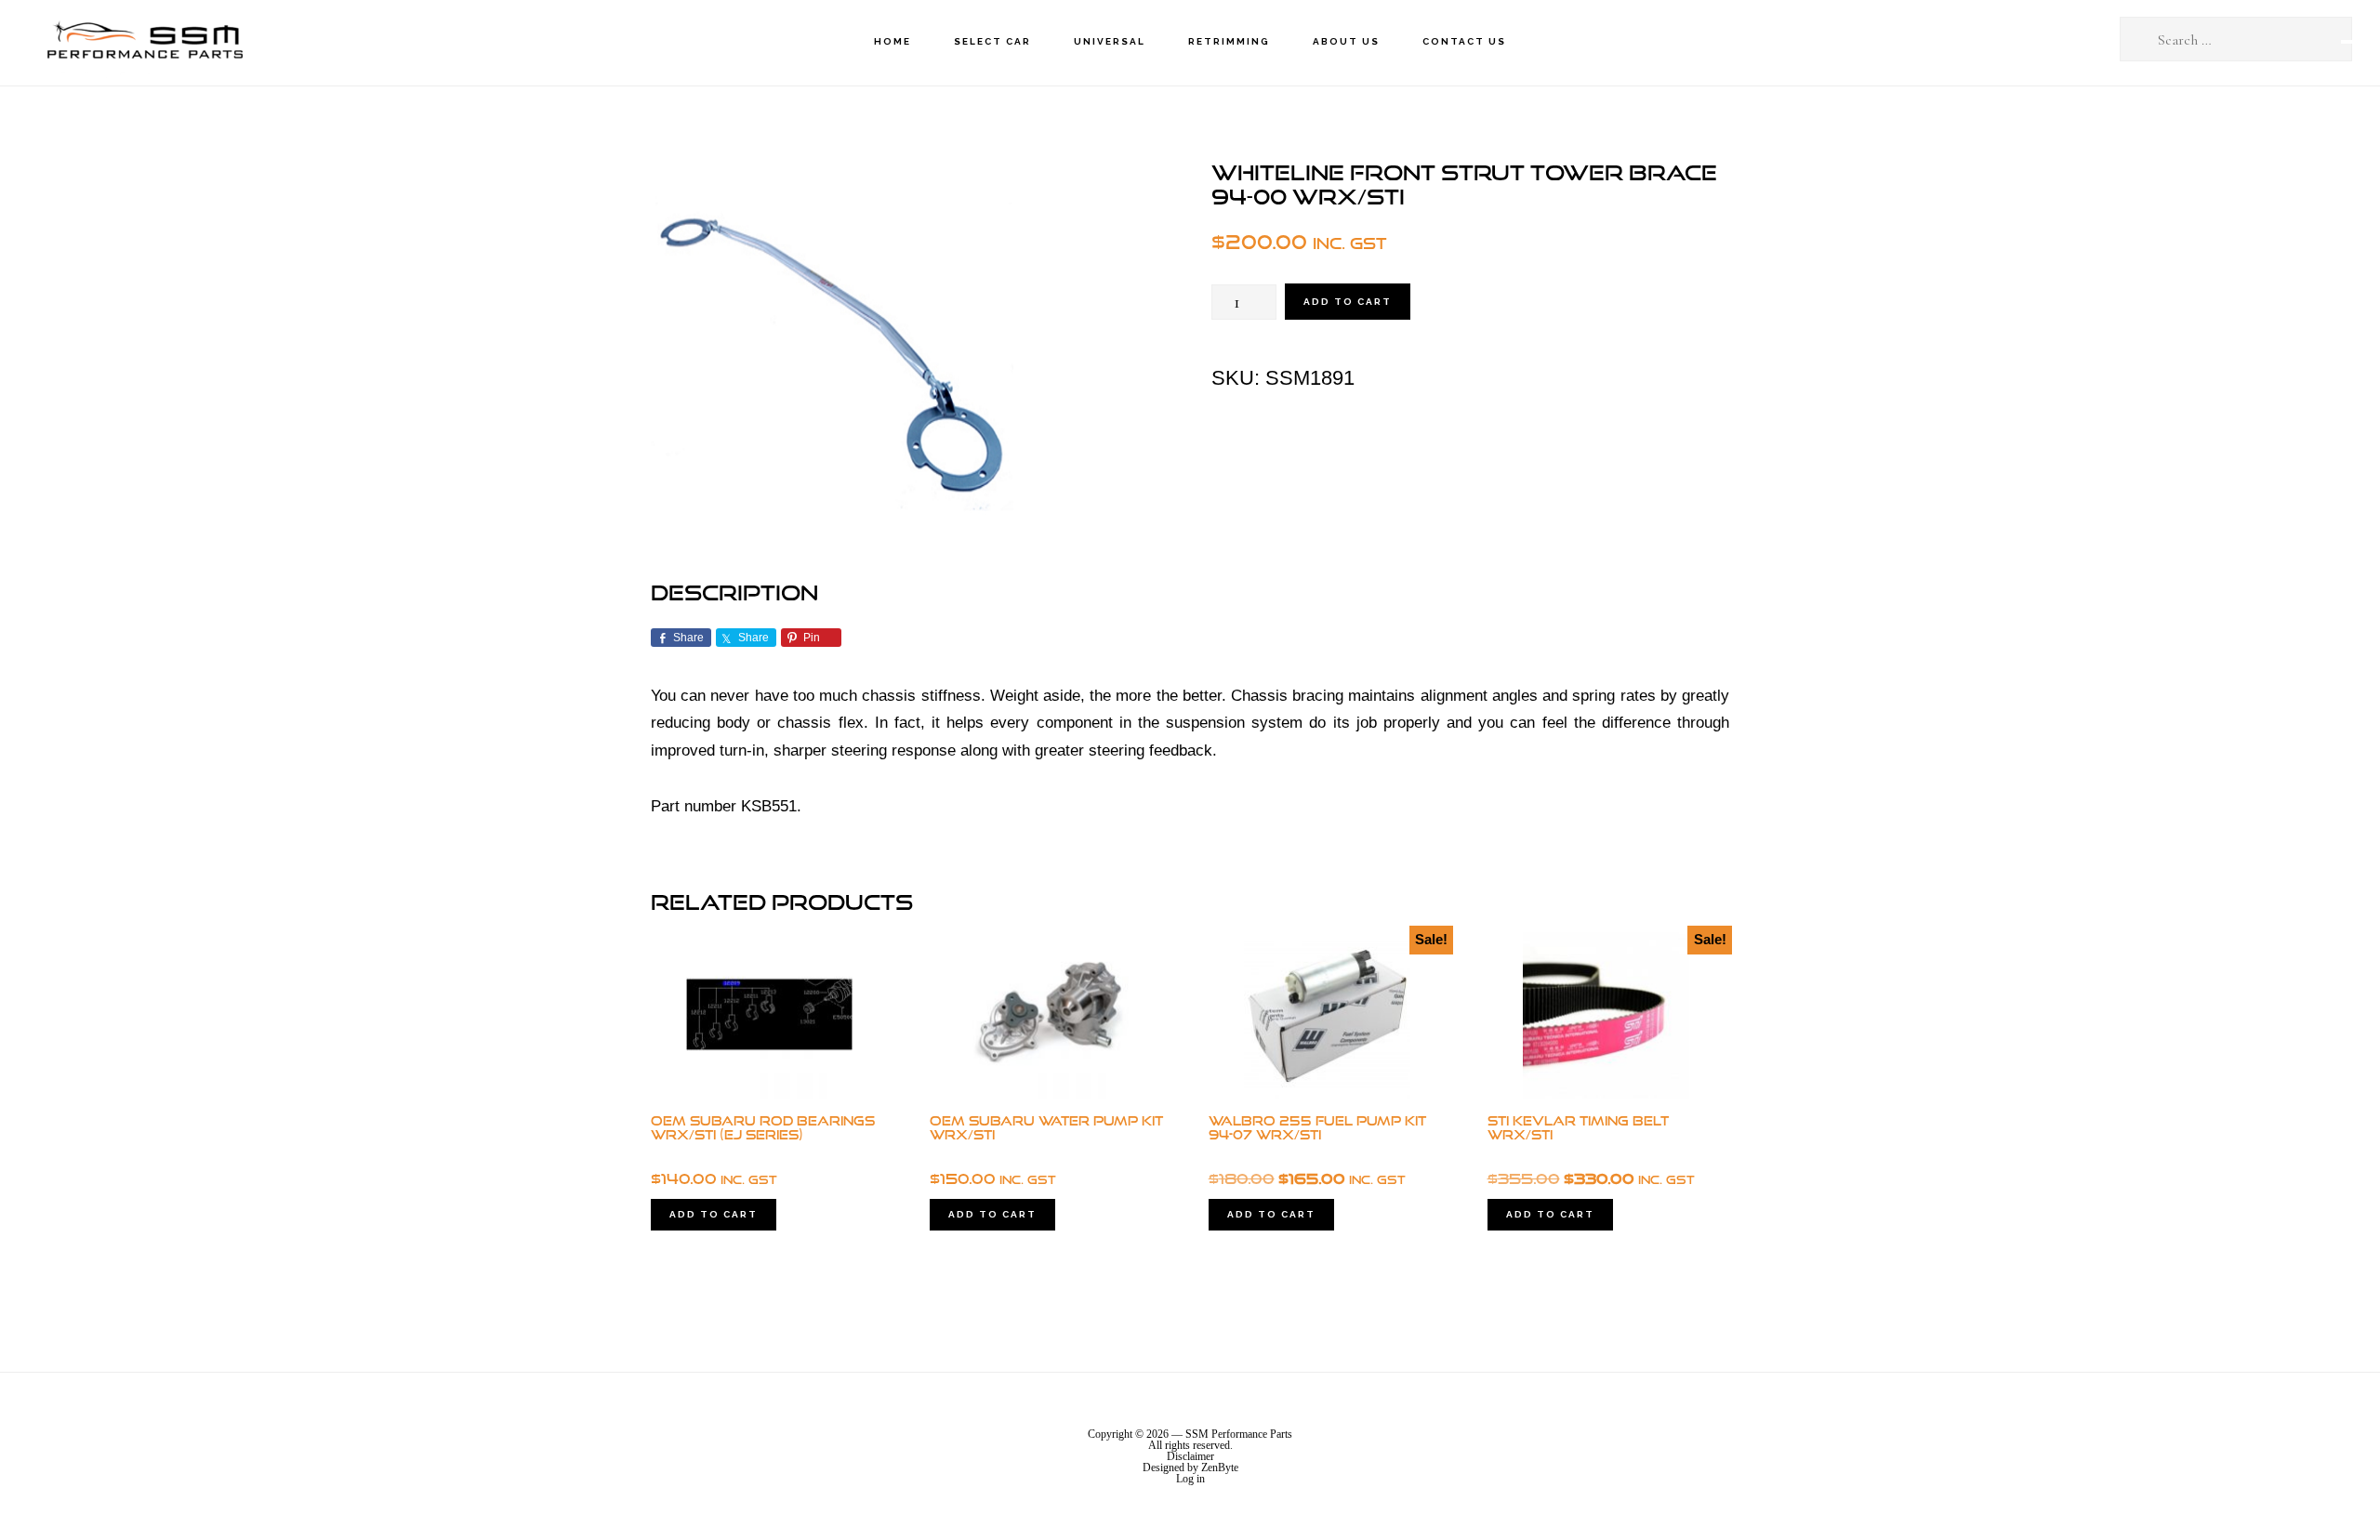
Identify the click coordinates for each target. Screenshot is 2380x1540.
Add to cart (1348, 302)
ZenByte (1220, 1468)
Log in (1190, 1479)
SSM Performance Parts (144, 42)
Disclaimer (1190, 1456)
